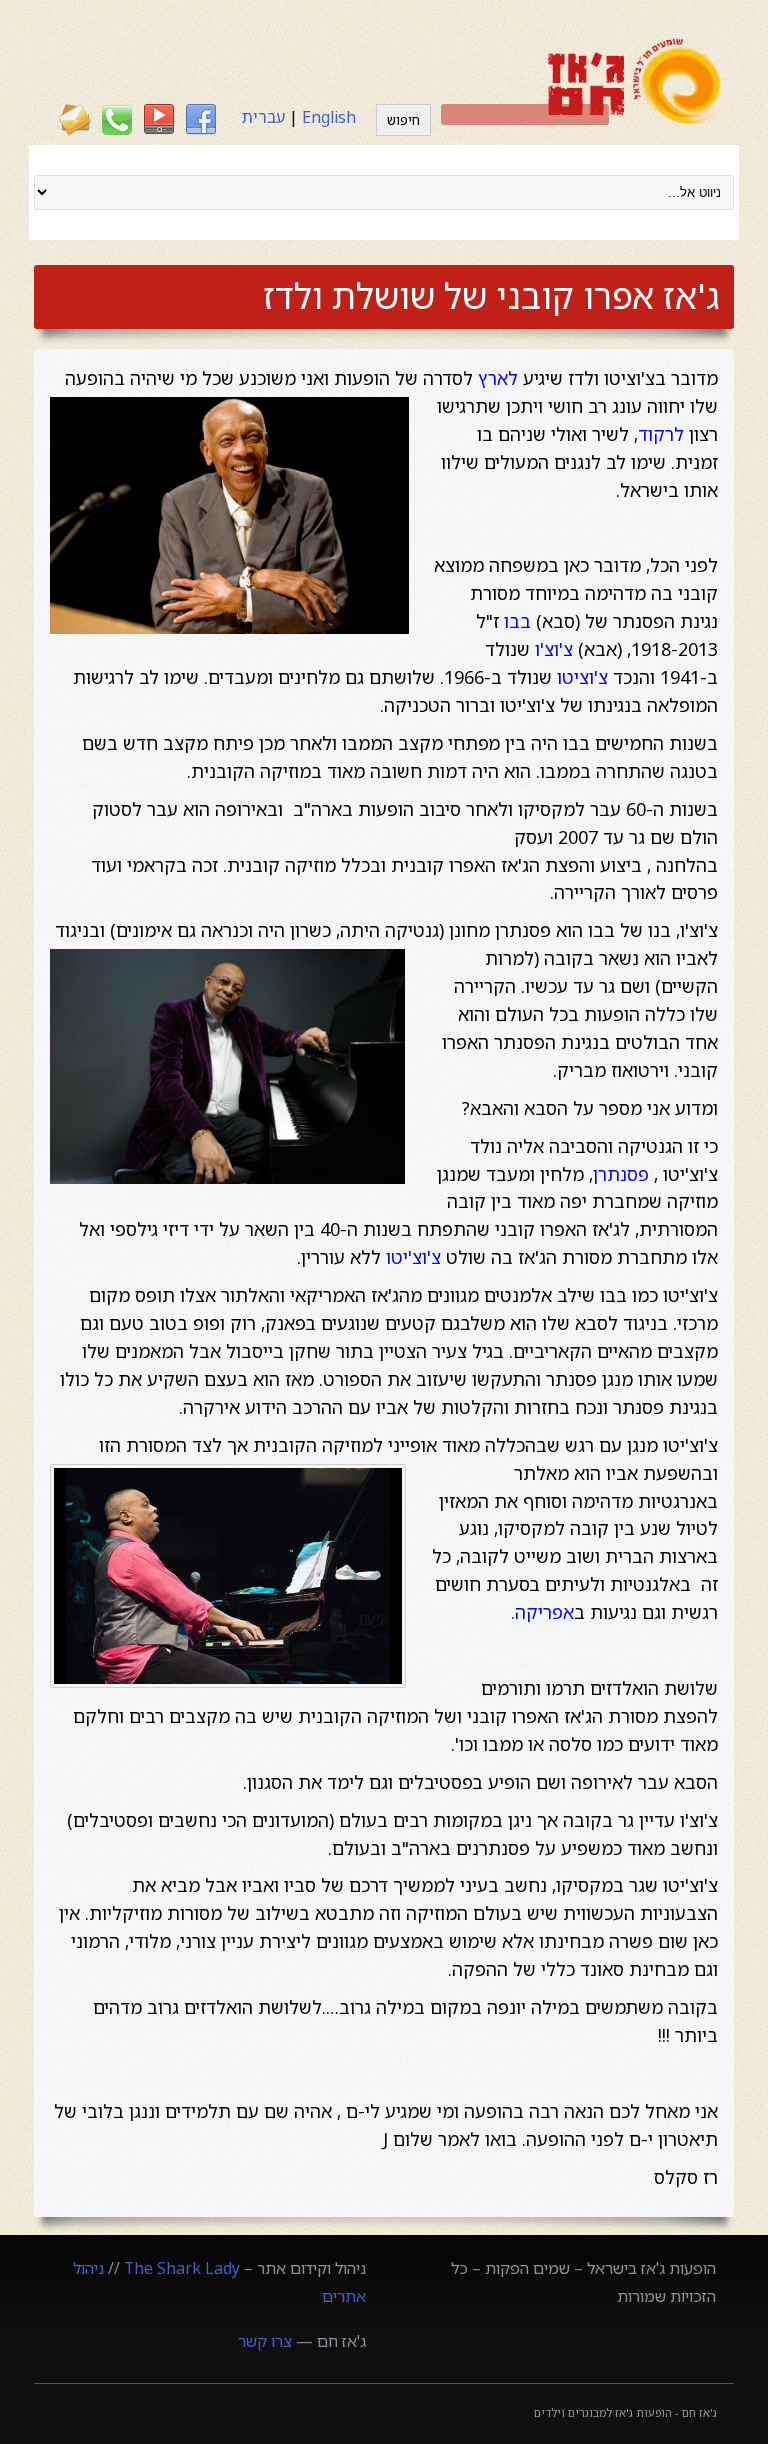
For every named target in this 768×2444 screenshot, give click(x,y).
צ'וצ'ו (554, 649)
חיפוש (403, 120)
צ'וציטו (582, 677)
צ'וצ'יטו (413, 1257)
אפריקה (544, 1612)
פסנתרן (621, 1174)
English (329, 117)
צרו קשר (265, 2341)
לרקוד (661, 434)
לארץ (498, 378)
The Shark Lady (182, 2268)
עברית (263, 117)
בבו (517, 621)
